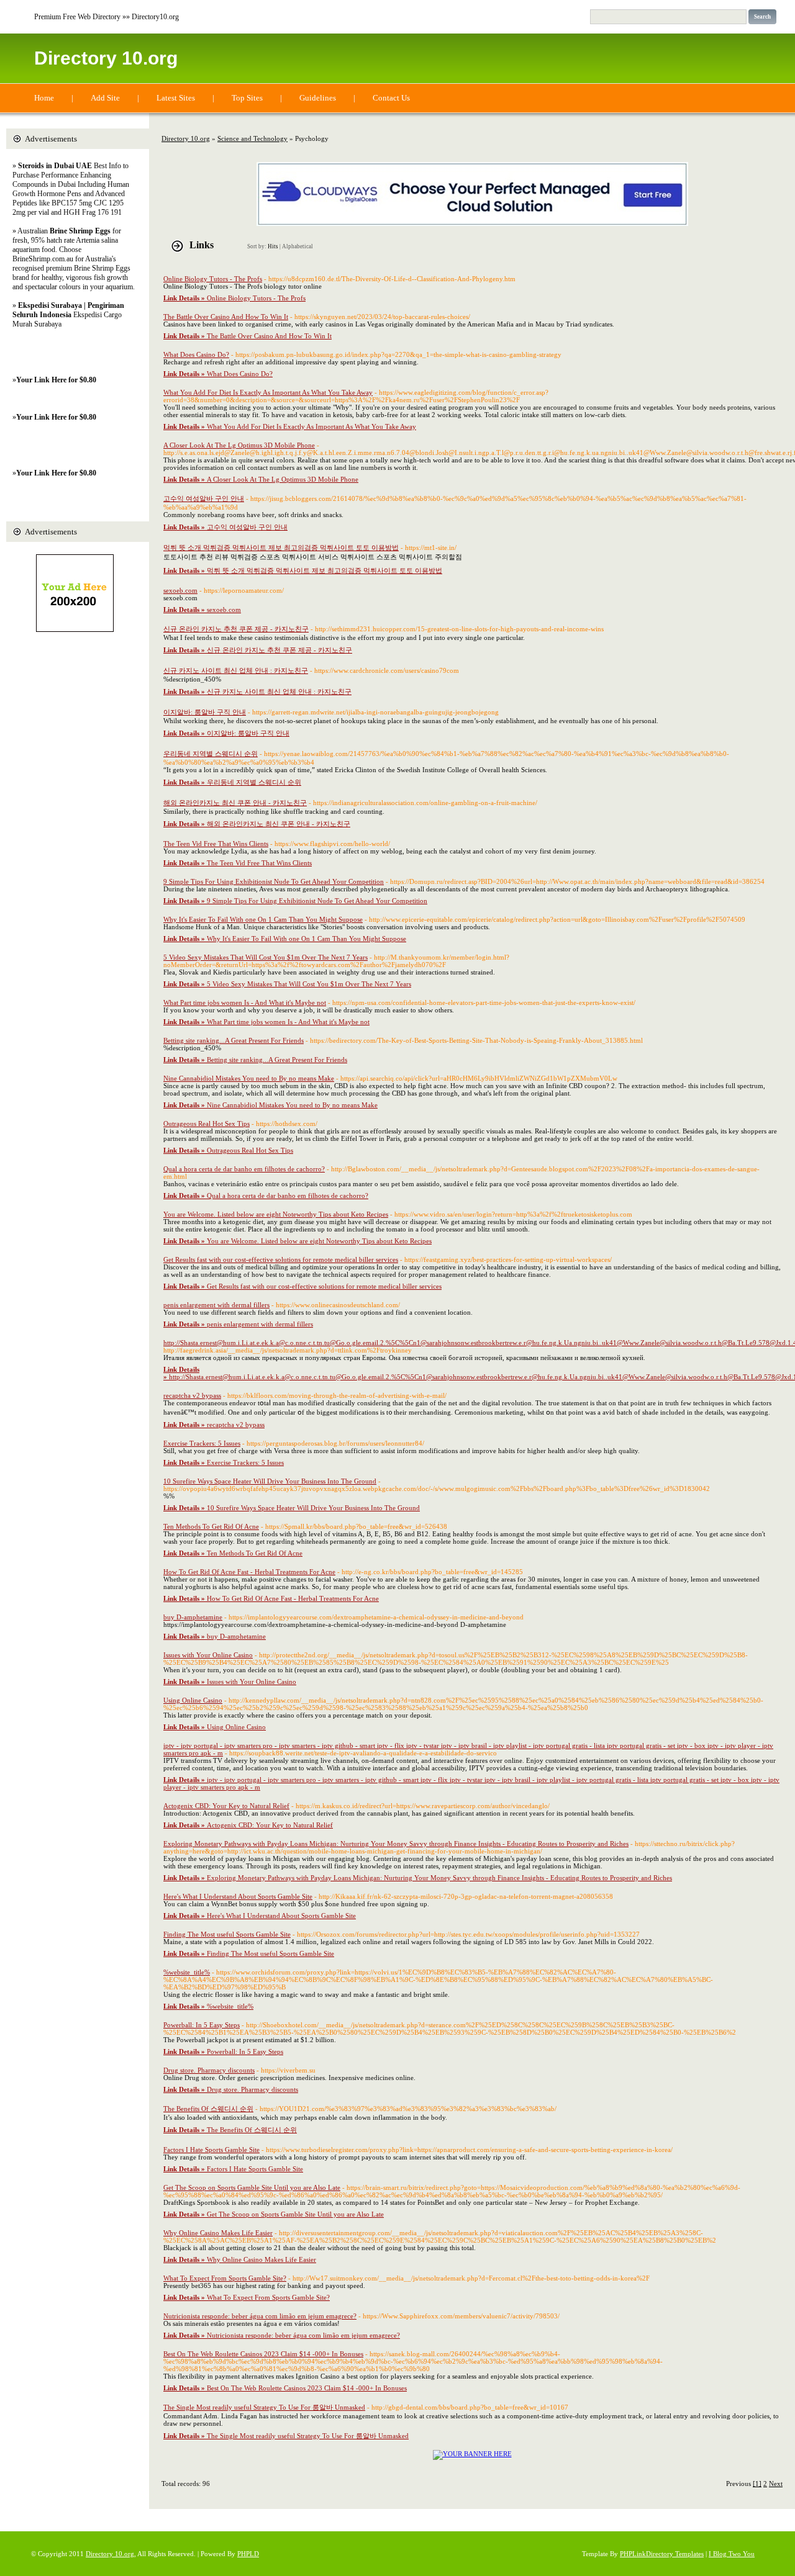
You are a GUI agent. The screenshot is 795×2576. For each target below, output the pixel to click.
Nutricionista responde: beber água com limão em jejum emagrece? (260, 2316)
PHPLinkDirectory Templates (662, 2554)
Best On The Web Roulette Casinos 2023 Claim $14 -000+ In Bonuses (263, 2354)
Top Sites (247, 98)
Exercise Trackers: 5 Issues (202, 1443)
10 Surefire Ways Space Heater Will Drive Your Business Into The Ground (270, 1481)
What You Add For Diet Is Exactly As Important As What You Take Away (268, 392)
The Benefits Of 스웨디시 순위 (208, 2109)
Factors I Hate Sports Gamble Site (211, 2150)
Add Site (105, 98)
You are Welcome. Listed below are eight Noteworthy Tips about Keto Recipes (276, 1214)
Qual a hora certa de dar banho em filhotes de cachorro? (244, 1169)
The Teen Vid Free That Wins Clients (216, 844)
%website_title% (187, 1972)
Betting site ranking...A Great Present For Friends (234, 1040)
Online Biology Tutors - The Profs (213, 279)
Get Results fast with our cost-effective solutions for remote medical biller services (281, 1259)
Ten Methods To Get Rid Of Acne (211, 1526)
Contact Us (391, 98)
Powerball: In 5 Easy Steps (202, 2025)
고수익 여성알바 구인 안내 (204, 498)
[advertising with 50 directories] (472, 2454)
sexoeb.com (180, 590)
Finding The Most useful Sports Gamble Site (227, 1934)
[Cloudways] (472, 223)
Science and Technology (252, 138)
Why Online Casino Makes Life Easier (218, 2233)
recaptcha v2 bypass (192, 1395)
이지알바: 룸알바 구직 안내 (205, 712)
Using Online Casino (193, 1700)
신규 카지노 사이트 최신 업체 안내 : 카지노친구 (236, 670)
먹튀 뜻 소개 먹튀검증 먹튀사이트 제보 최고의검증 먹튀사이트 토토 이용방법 (281, 547)
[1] (757, 2484)
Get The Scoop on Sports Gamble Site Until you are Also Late (252, 2187)
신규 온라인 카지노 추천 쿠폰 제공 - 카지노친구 (236, 629)
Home (44, 98)
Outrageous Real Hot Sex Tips (207, 1124)
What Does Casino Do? (196, 354)
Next (776, 2484)
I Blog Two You (732, 2554)
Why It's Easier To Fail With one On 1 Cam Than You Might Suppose (263, 919)
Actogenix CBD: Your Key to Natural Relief (226, 1806)
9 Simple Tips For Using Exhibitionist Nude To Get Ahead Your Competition (274, 881)
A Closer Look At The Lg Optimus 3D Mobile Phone (239, 445)
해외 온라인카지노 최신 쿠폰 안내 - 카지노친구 (235, 803)
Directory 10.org (106, 58)
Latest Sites (176, 98)
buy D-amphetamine (193, 1617)
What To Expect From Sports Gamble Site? (225, 2278)
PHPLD (248, 2554)
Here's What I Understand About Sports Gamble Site (238, 1896)
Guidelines (318, 98)
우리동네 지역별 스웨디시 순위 (211, 754)
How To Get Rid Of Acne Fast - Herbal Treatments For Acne (249, 1572)
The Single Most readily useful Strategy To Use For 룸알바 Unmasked (264, 2407)
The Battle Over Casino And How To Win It (226, 317)
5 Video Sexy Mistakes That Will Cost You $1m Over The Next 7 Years (266, 957)
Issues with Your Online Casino (208, 1655)
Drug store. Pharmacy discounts (209, 2070)
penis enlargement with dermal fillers (216, 1305)
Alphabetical (298, 246)
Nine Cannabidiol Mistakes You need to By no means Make (249, 1078)
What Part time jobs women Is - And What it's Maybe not (245, 1002)
